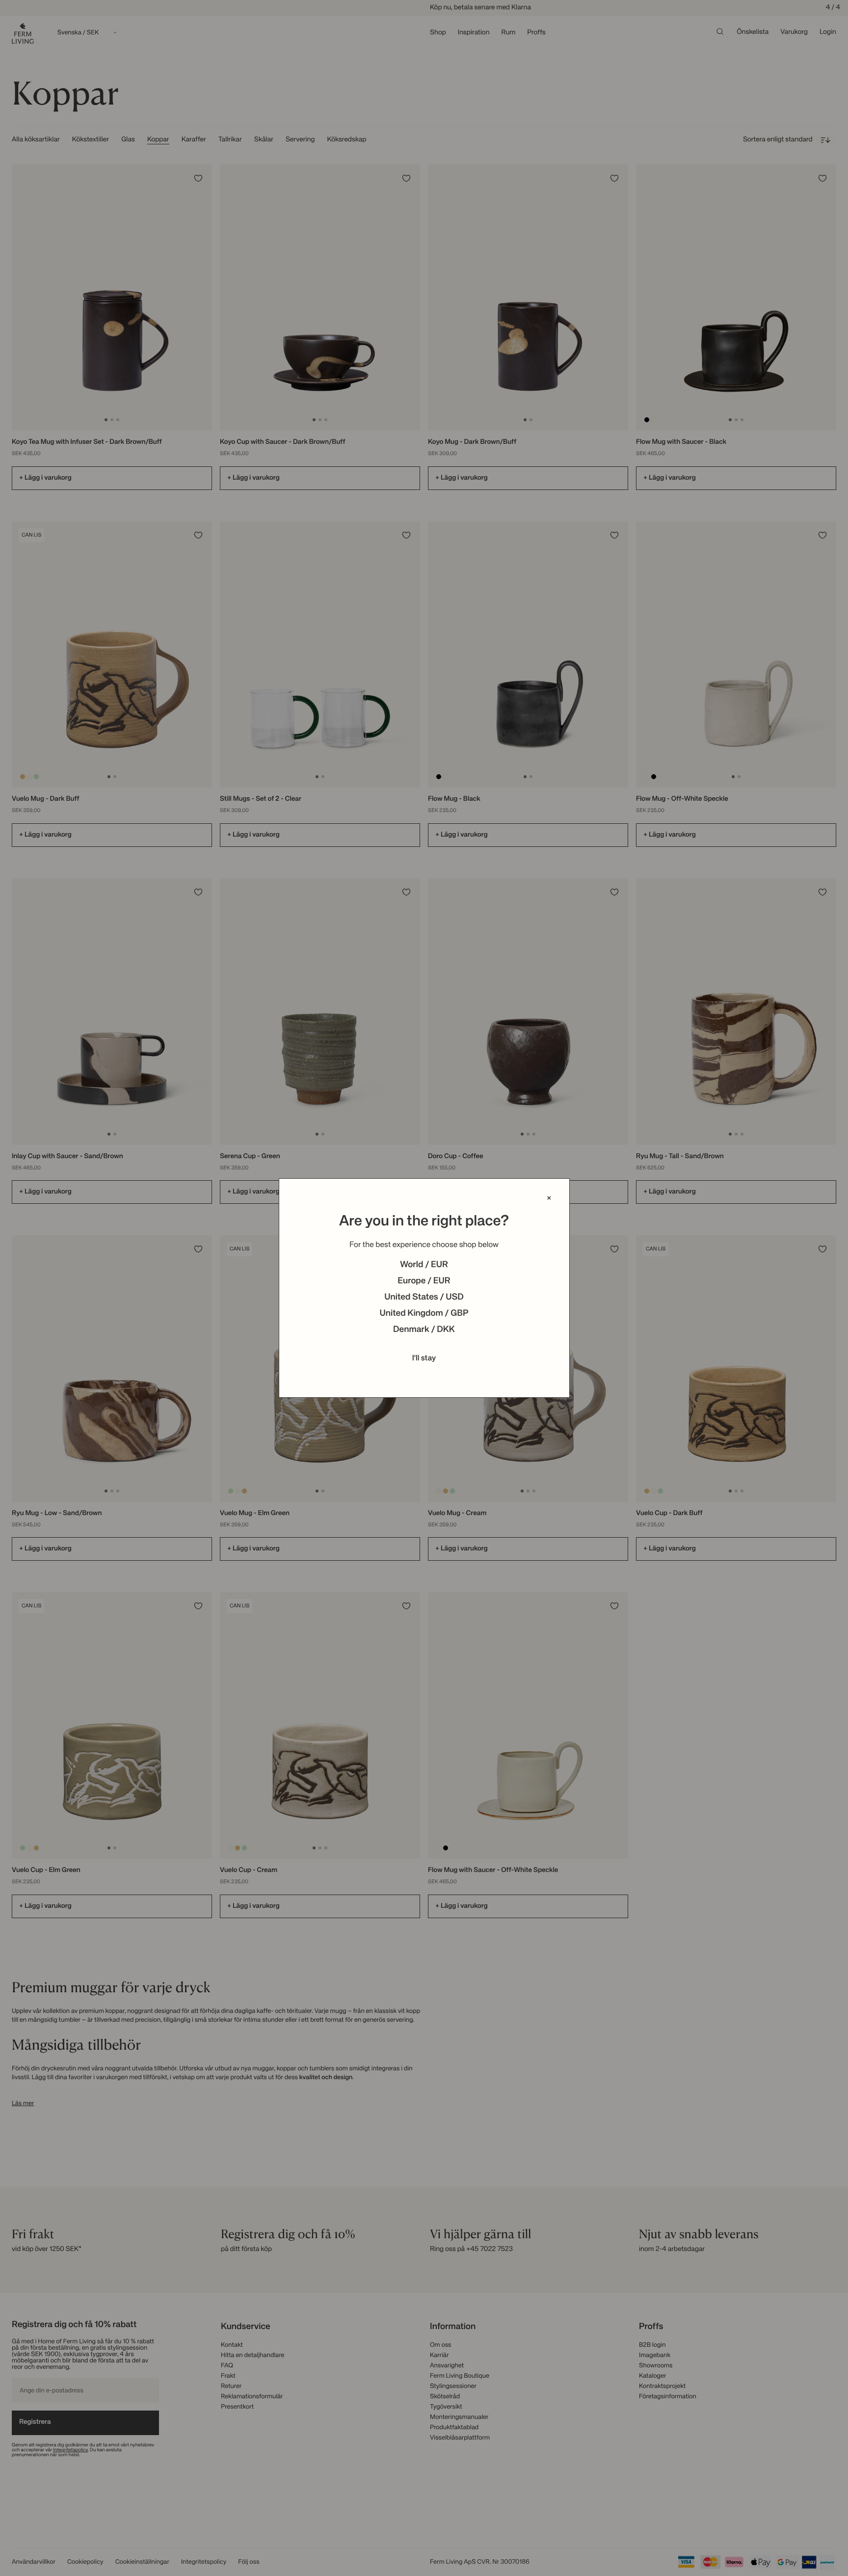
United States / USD (424, 1298)
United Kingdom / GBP (424, 1314)
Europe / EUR (424, 1281)
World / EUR (424, 1265)
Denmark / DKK (424, 1330)
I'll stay (424, 1358)
